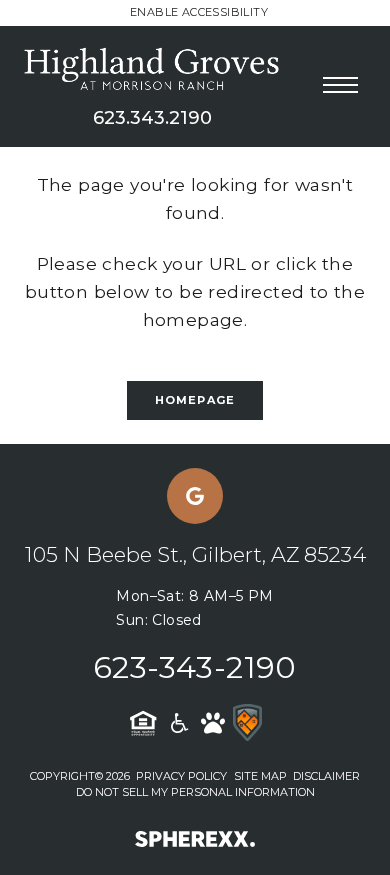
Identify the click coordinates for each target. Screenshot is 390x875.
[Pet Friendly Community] (213, 723)
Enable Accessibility (199, 12)
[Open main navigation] (340, 84)
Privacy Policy (181, 776)
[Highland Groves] (152, 68)
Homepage (195, 400)
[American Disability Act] (178, 723)
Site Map (260, 776)
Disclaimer (326, 776)
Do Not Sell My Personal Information (195, 792)
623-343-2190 (195, 667)
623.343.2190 (152, 118)
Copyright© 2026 (80, 776)
